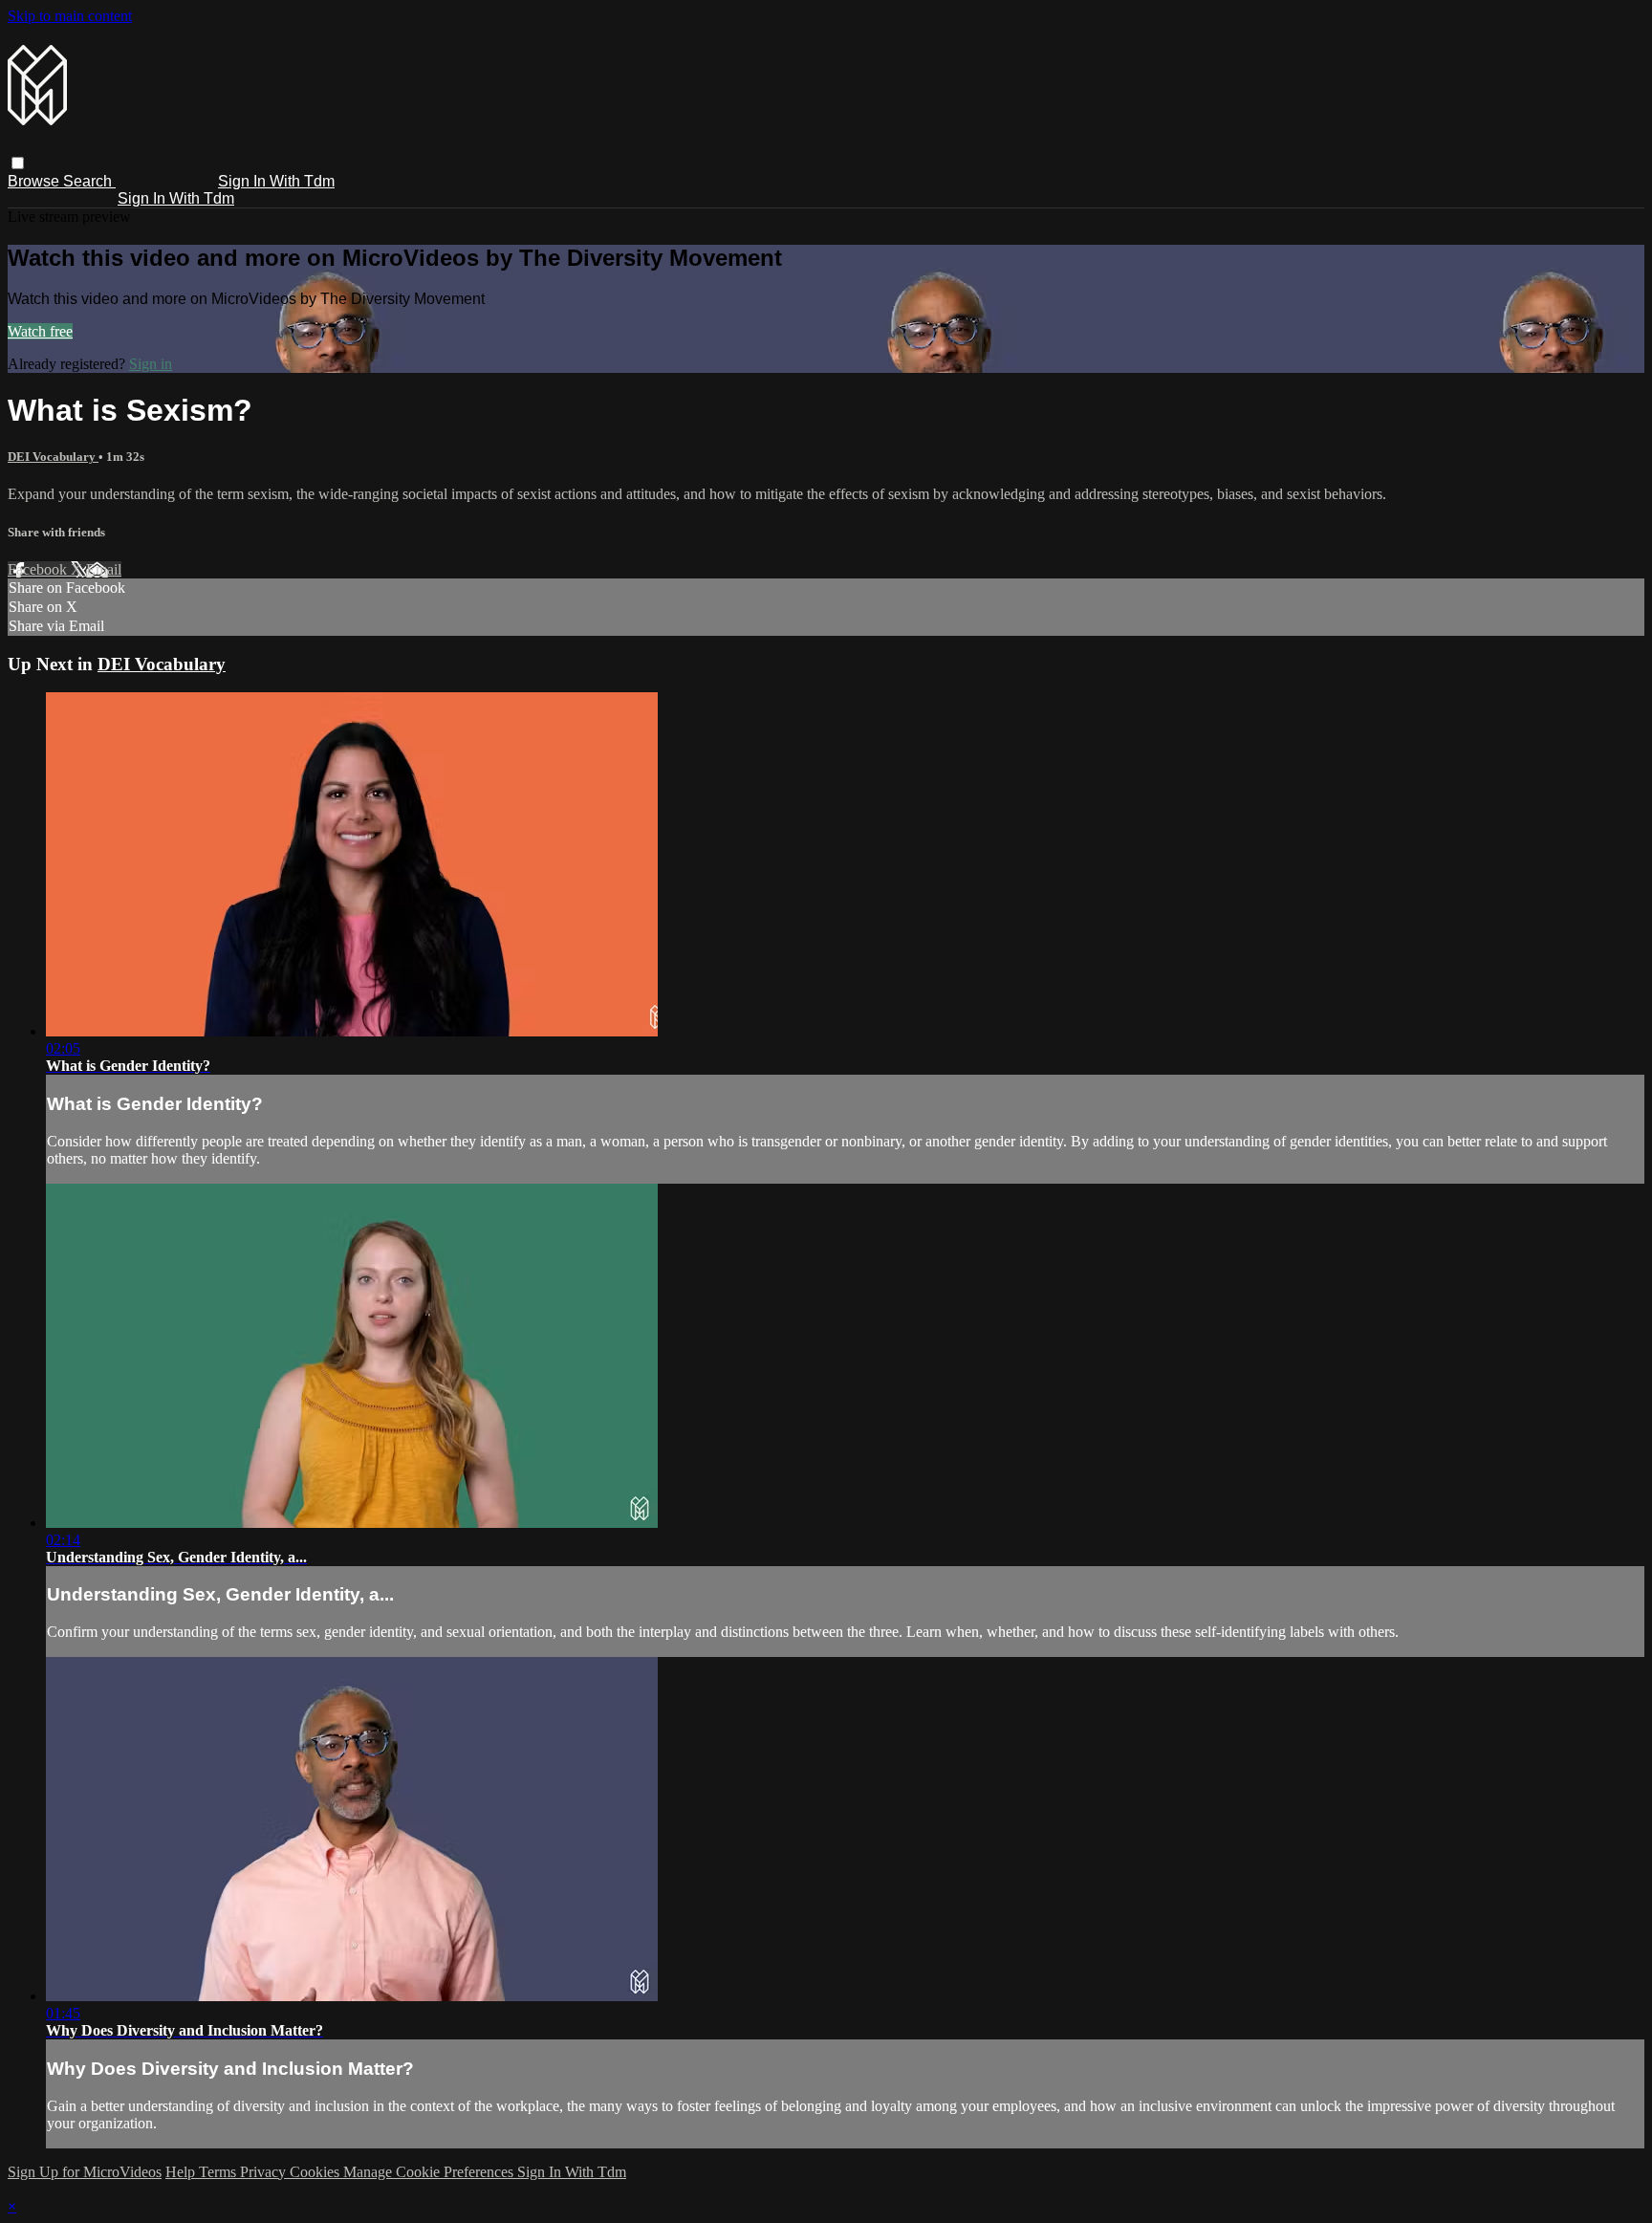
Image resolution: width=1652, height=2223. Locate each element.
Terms (219, 2172)
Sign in (151, 364)
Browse (35, 181)
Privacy (265, 2172)
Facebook (39, 569)
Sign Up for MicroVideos (85, 2172)
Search (89, 181)
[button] (18, 163)
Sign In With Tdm (276, 181)
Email (104, 569)
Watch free (40, 331)
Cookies (316, 2172)
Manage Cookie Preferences (430, 2172)
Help (182, 2172)
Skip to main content (70, 16)
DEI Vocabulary (53, 457)
